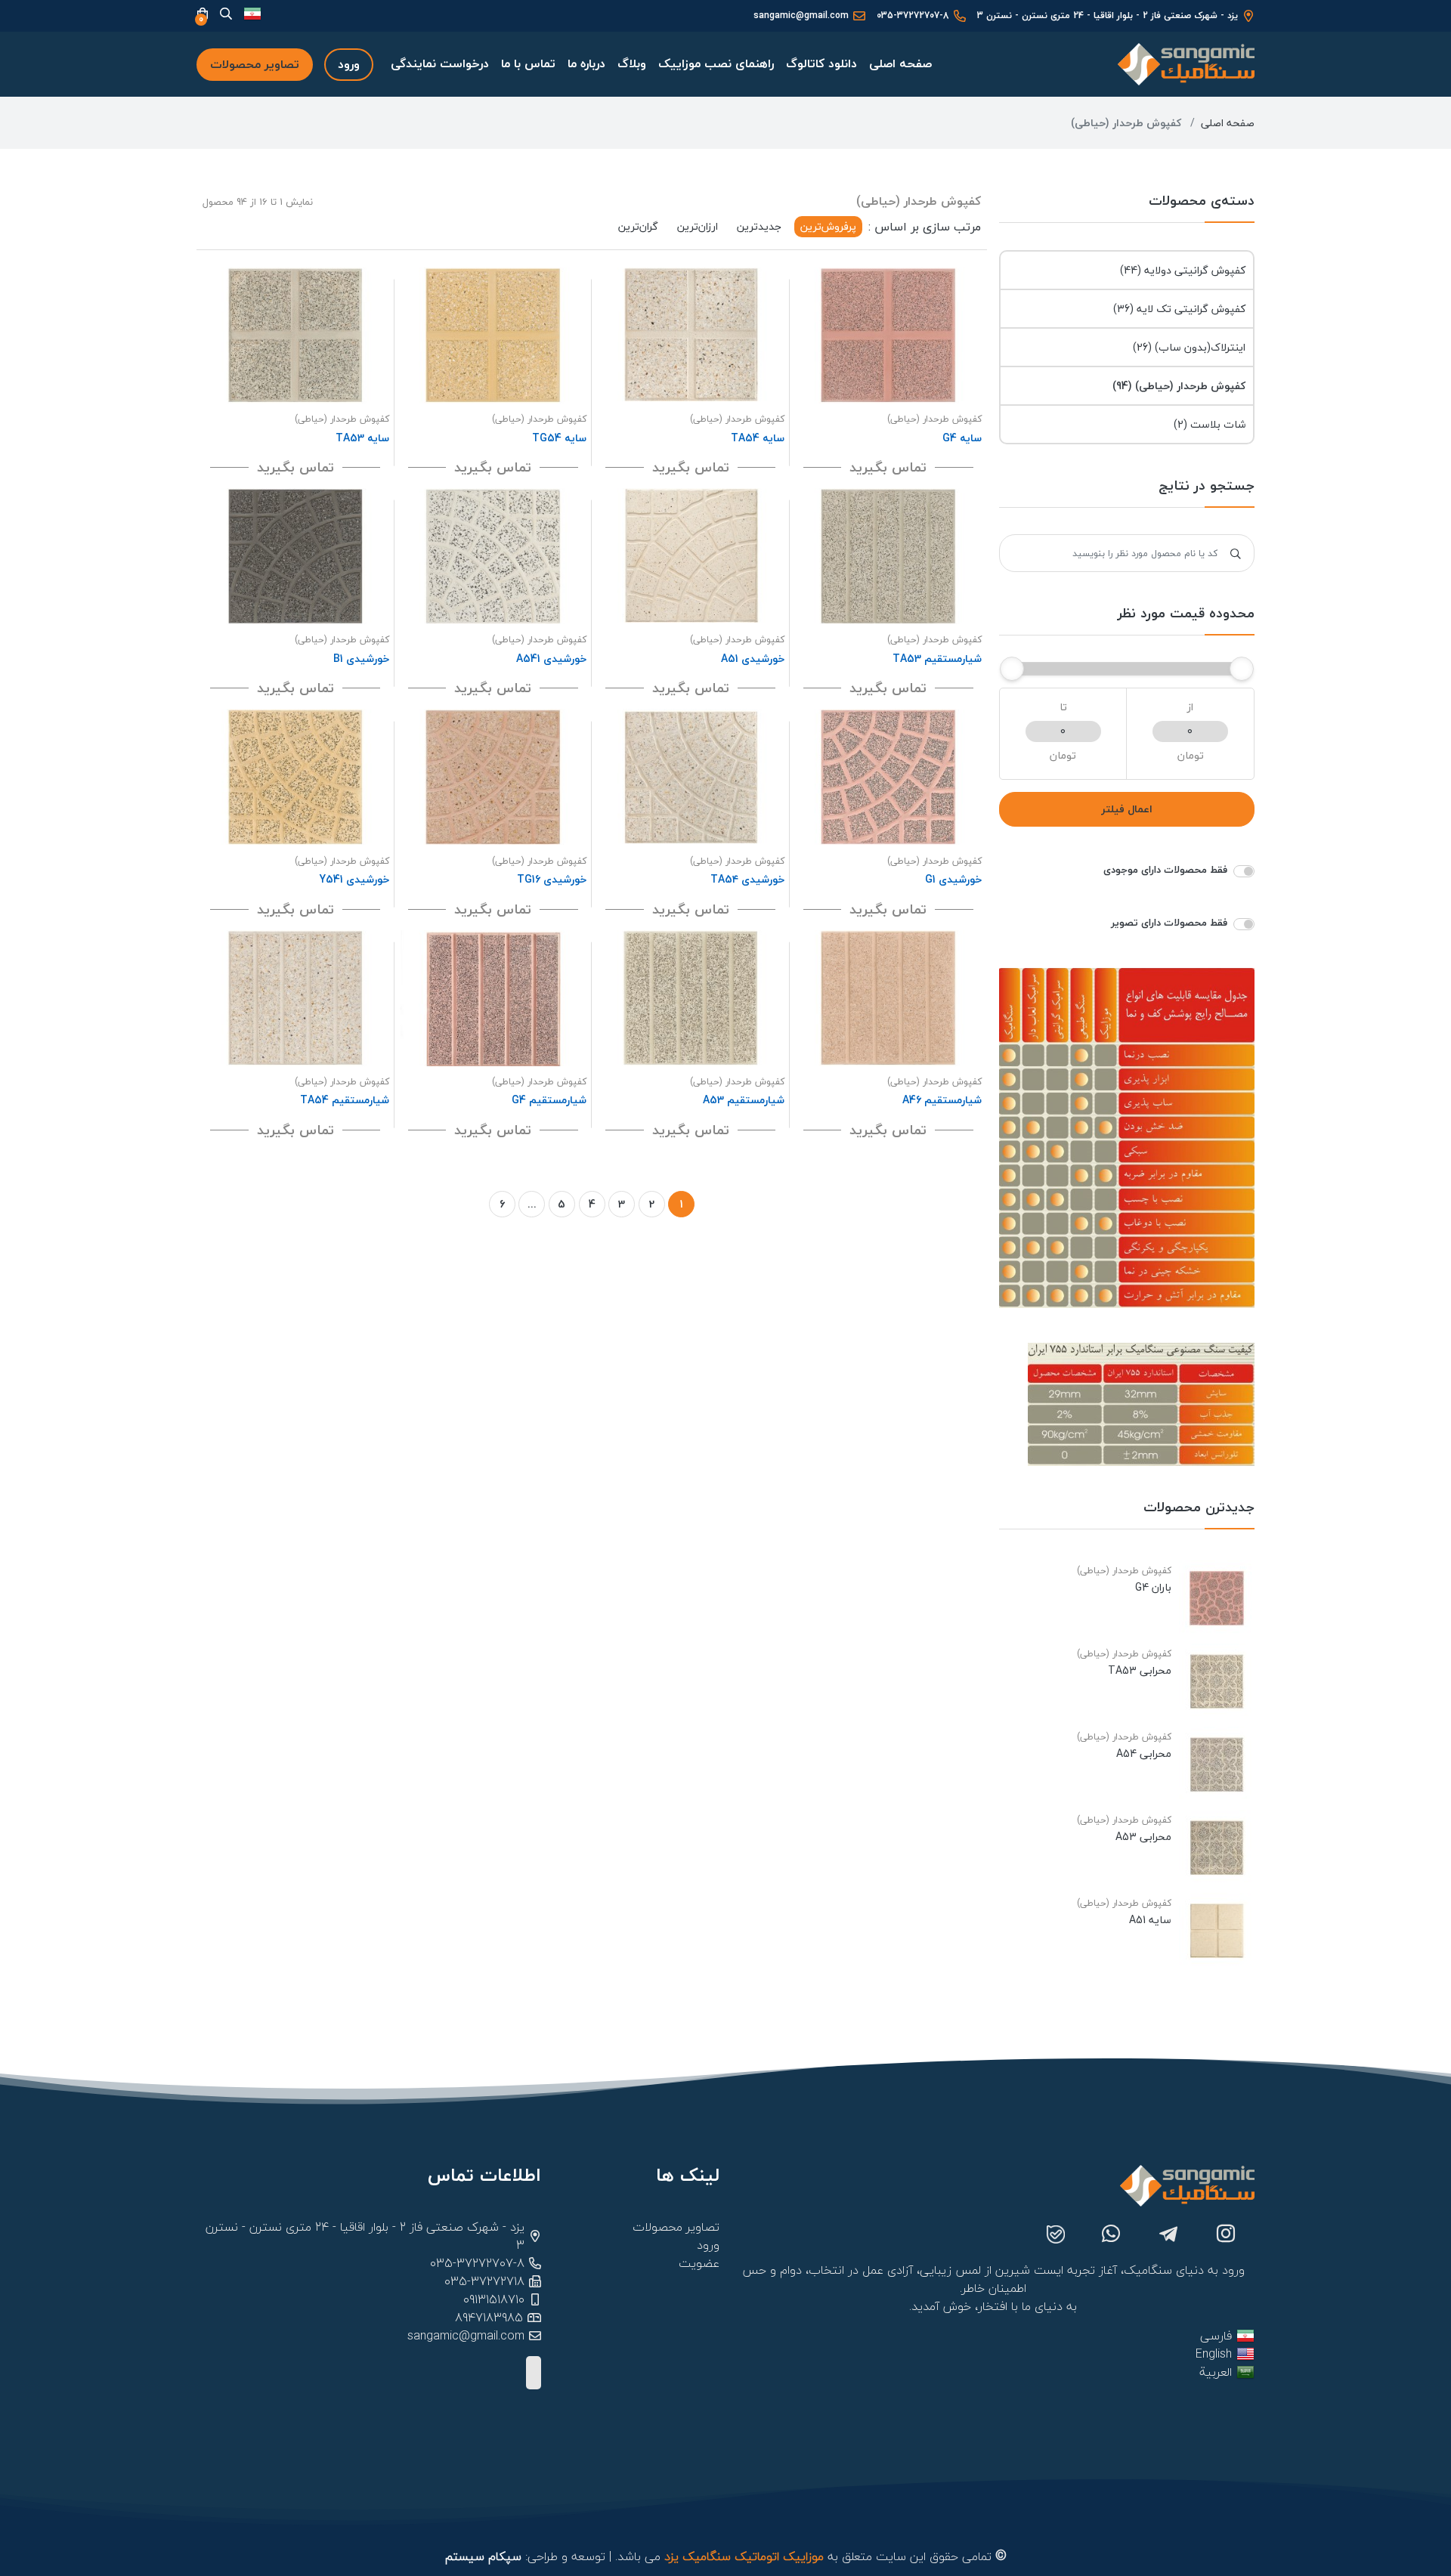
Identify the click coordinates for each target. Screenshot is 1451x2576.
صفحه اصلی (900, 63)
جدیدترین (759, 226)
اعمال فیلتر (1127, 809)
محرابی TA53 (1140, 1671)
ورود (349, 64)
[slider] (1242, 669)
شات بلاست (1210, 424)
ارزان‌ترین (698, 226)
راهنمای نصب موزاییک (716, 63)
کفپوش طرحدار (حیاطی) (1179, 386)
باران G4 (1153, 1588)
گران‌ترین (638, 226)
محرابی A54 (1144, 1754)
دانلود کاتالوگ (821, 63)
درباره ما (586, 63)
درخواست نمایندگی (440, 63)
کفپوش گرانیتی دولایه (1183, 270)
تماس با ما (528, 63)
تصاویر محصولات (255, 64)
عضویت (699, 2263)
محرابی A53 (1143, 1837)
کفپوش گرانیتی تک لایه (1179, 309)
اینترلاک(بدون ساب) (1189, 347)
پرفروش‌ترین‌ (828, 226)
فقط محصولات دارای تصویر (1169, 923)
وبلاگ (632, 63)
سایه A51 (1150, 1920)
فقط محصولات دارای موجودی (1165, 870)
